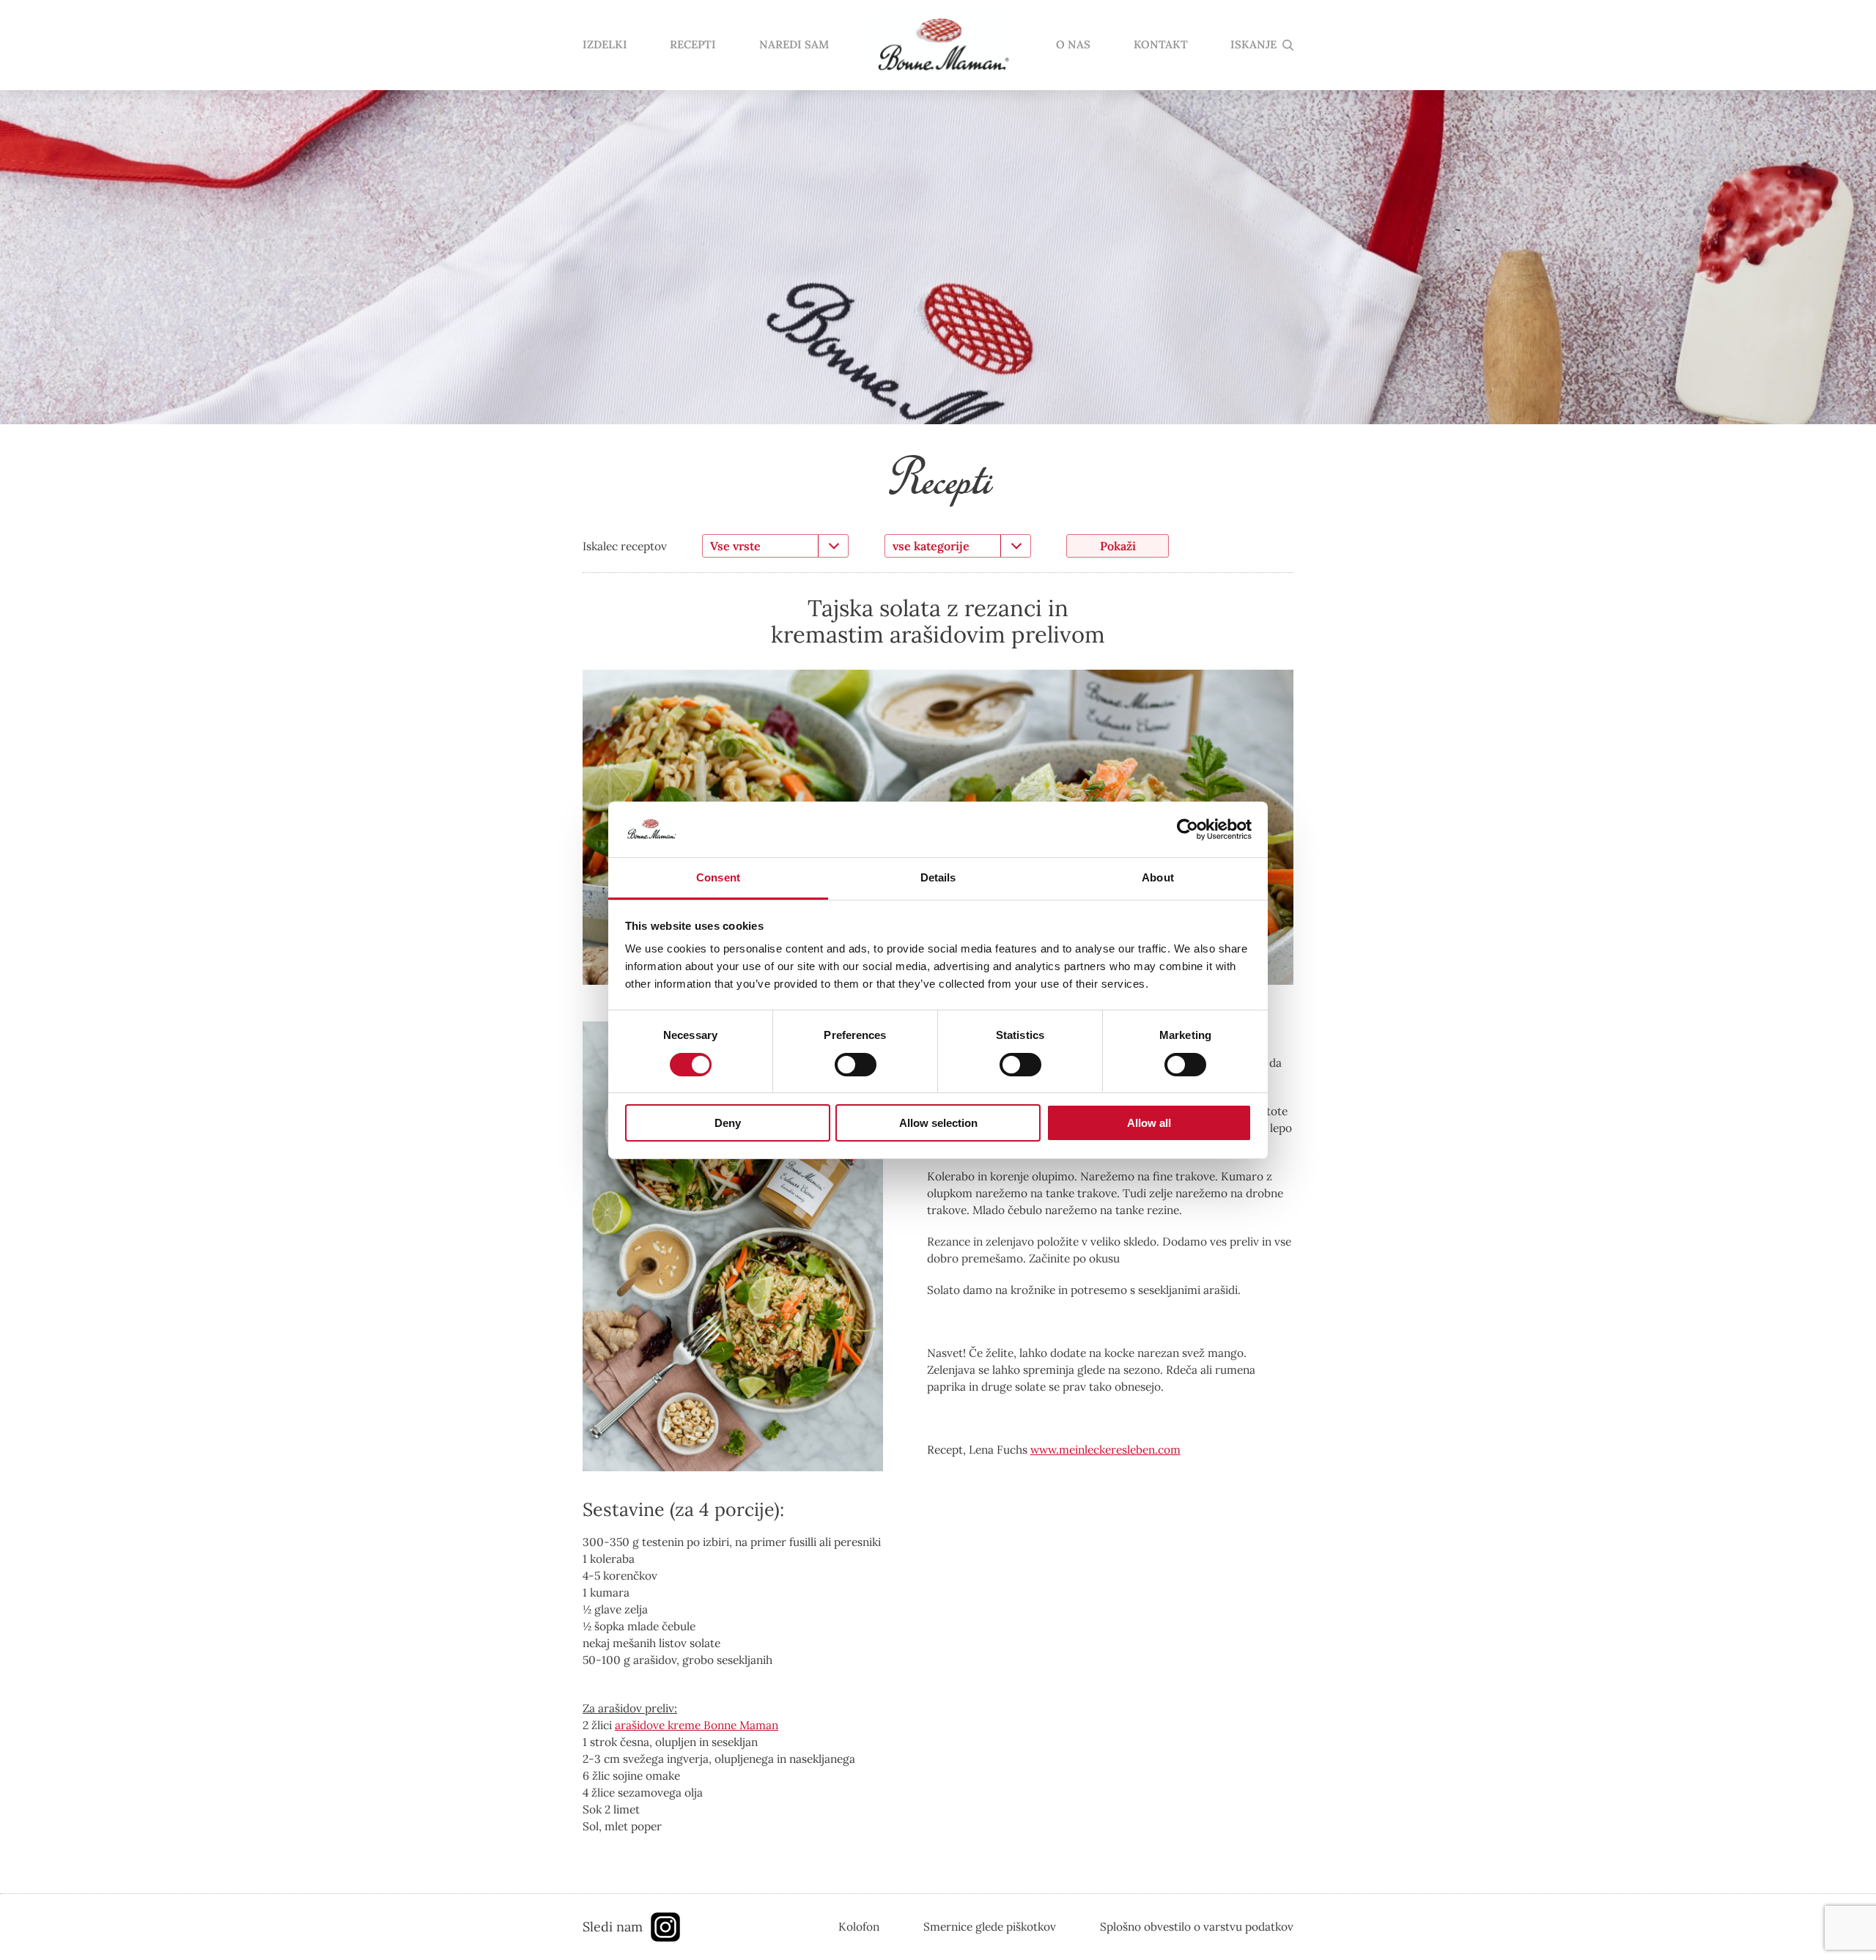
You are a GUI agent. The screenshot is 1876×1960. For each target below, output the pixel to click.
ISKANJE (1253, 45)
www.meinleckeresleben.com (1105, 1449)
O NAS (1073, 45)
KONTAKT (1161, 45)
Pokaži (1118, 546)
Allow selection (938, 1123)
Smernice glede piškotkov (990, 1926)
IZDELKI (605, 45)
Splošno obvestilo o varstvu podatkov (1197, 1926)
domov (942, 45)
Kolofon (859, 1926)
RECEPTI (693, 45)
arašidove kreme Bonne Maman (697, 1725)
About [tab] (1158, 877)
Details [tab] (938, 877)
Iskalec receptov (625, 546)
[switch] (856, 1065)
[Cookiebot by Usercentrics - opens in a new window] (1188, 829)
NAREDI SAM (794, 45)
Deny (728, 1123)
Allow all (1149, 1123)
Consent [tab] (718, 877)
